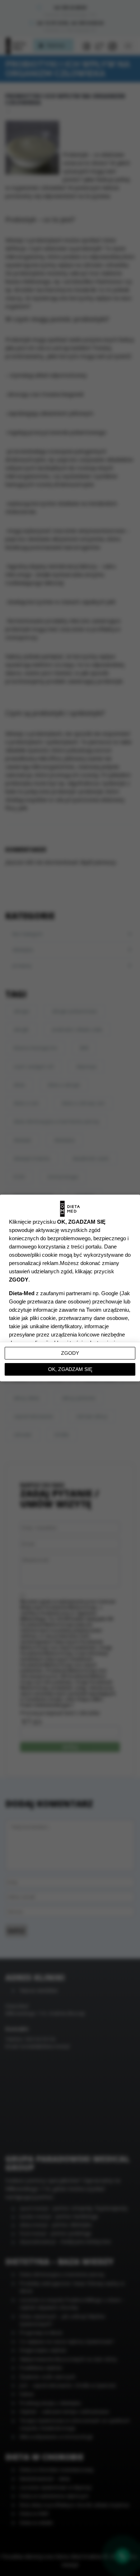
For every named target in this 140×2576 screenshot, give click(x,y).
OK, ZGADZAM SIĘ (70, 1369)
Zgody (70, 1353)
